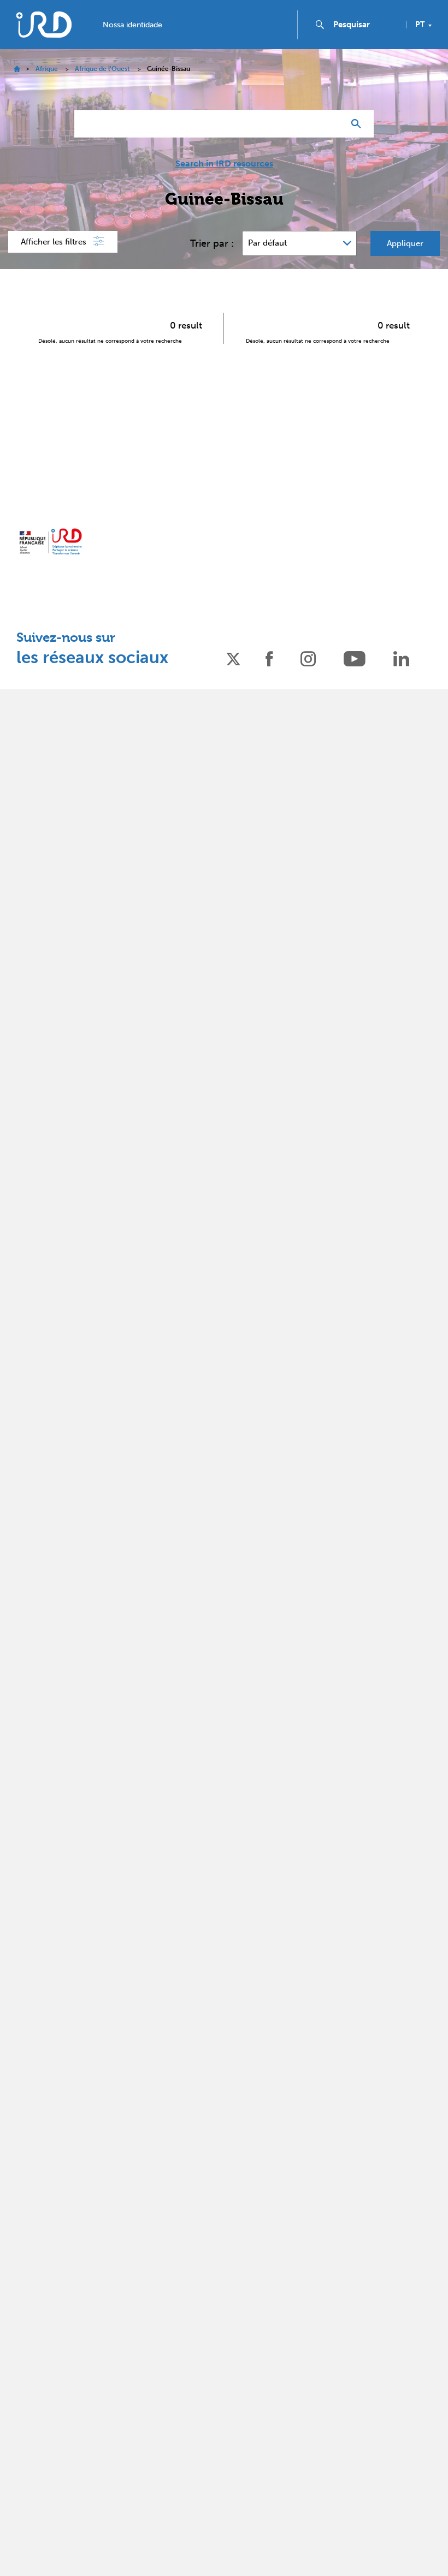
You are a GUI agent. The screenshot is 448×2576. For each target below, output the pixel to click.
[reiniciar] (331, 124)
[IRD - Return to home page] (44, 24)
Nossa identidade (132, 25)
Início (17, 69)
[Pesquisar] (359, 124)
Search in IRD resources (224, 164)
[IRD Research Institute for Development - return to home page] (51, 541)
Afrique (47, 69)
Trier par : (212, 243)
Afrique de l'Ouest (102, 69)
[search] (366, 25)
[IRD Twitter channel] (233, 658)
